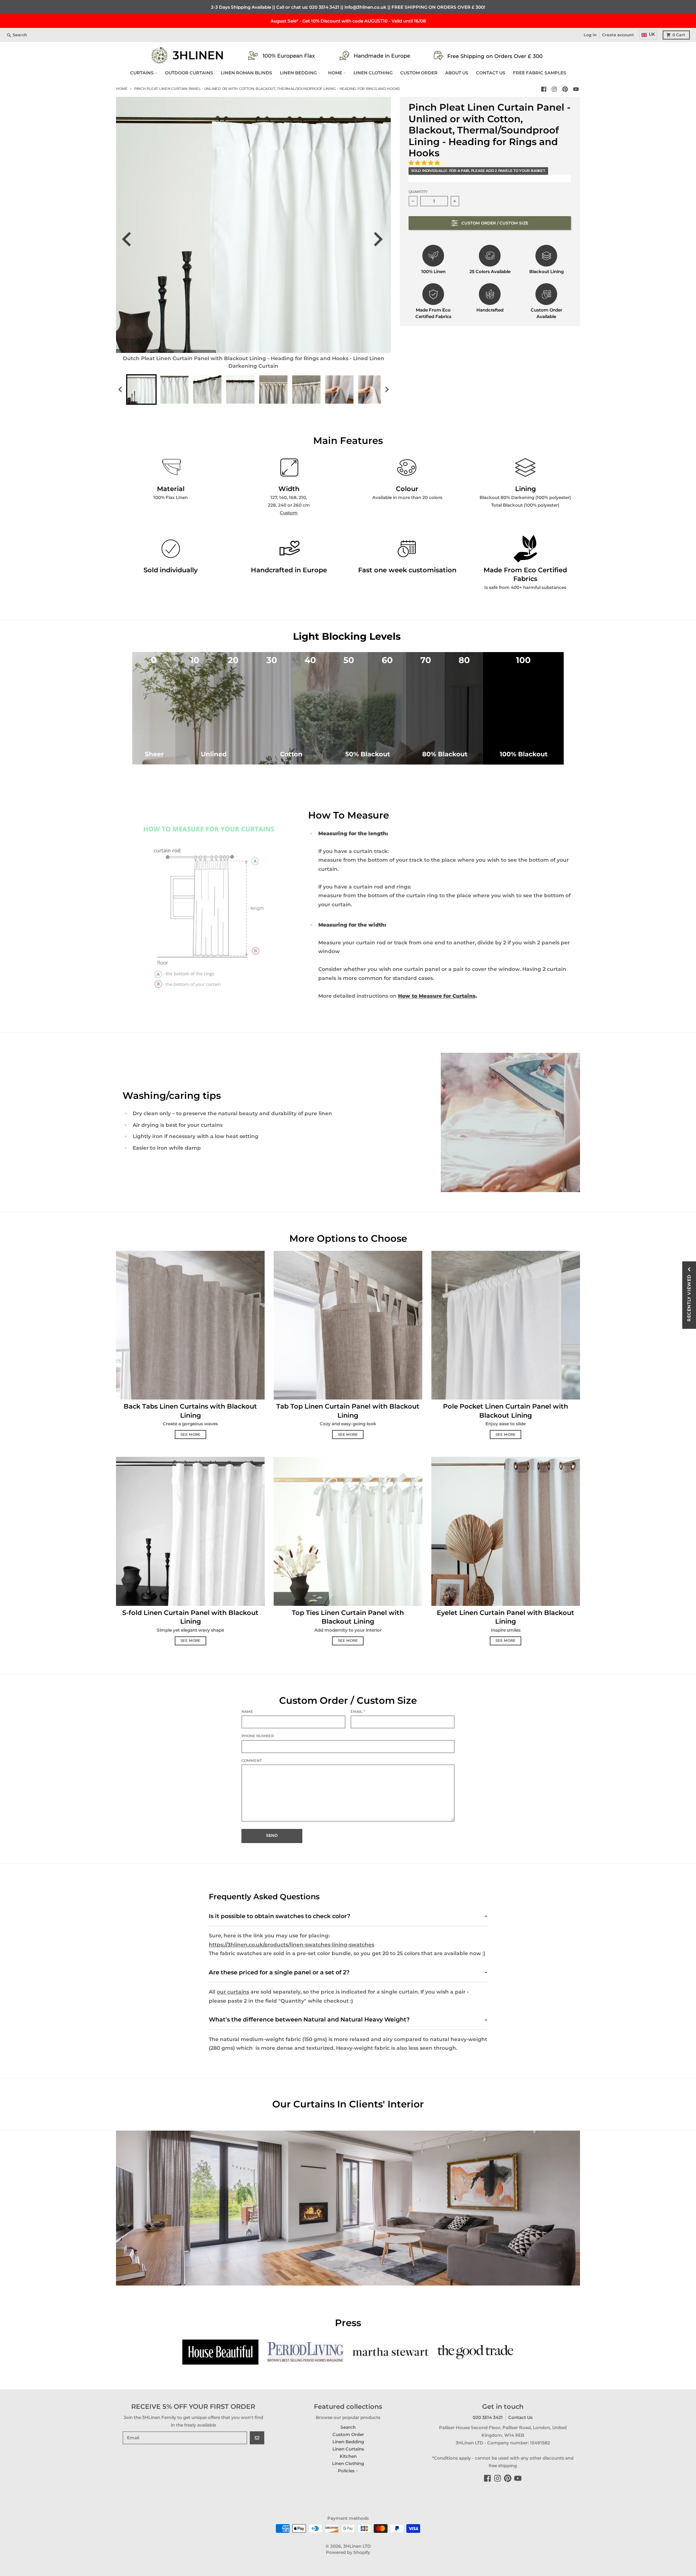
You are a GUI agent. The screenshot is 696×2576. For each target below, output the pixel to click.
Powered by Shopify (348, 2552)
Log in (590, 35)
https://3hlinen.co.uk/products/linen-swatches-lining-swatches (291, 1945)
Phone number (258, 1736)
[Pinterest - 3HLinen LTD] (565, 89)
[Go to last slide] (131, 239)
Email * (358, 1712)
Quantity (418, 192)
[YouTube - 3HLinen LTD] (576, 89)
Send (272, 1836)
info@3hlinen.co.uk (365, 7)
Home (122, 89)
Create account (618, 35)
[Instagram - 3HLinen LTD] (554, 89)
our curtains (233, 1992)
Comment (252, 1761)
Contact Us (520, 2417)
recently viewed (689, 1298)
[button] (425, 163)
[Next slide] (380, 239)
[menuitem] (141, 390)
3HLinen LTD (357, 2546)
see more (190, 1435)
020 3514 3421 (324, 7)
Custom (289, 513)
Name (247, 1712)
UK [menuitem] (652, 34)
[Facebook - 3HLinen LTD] (544, 89)
